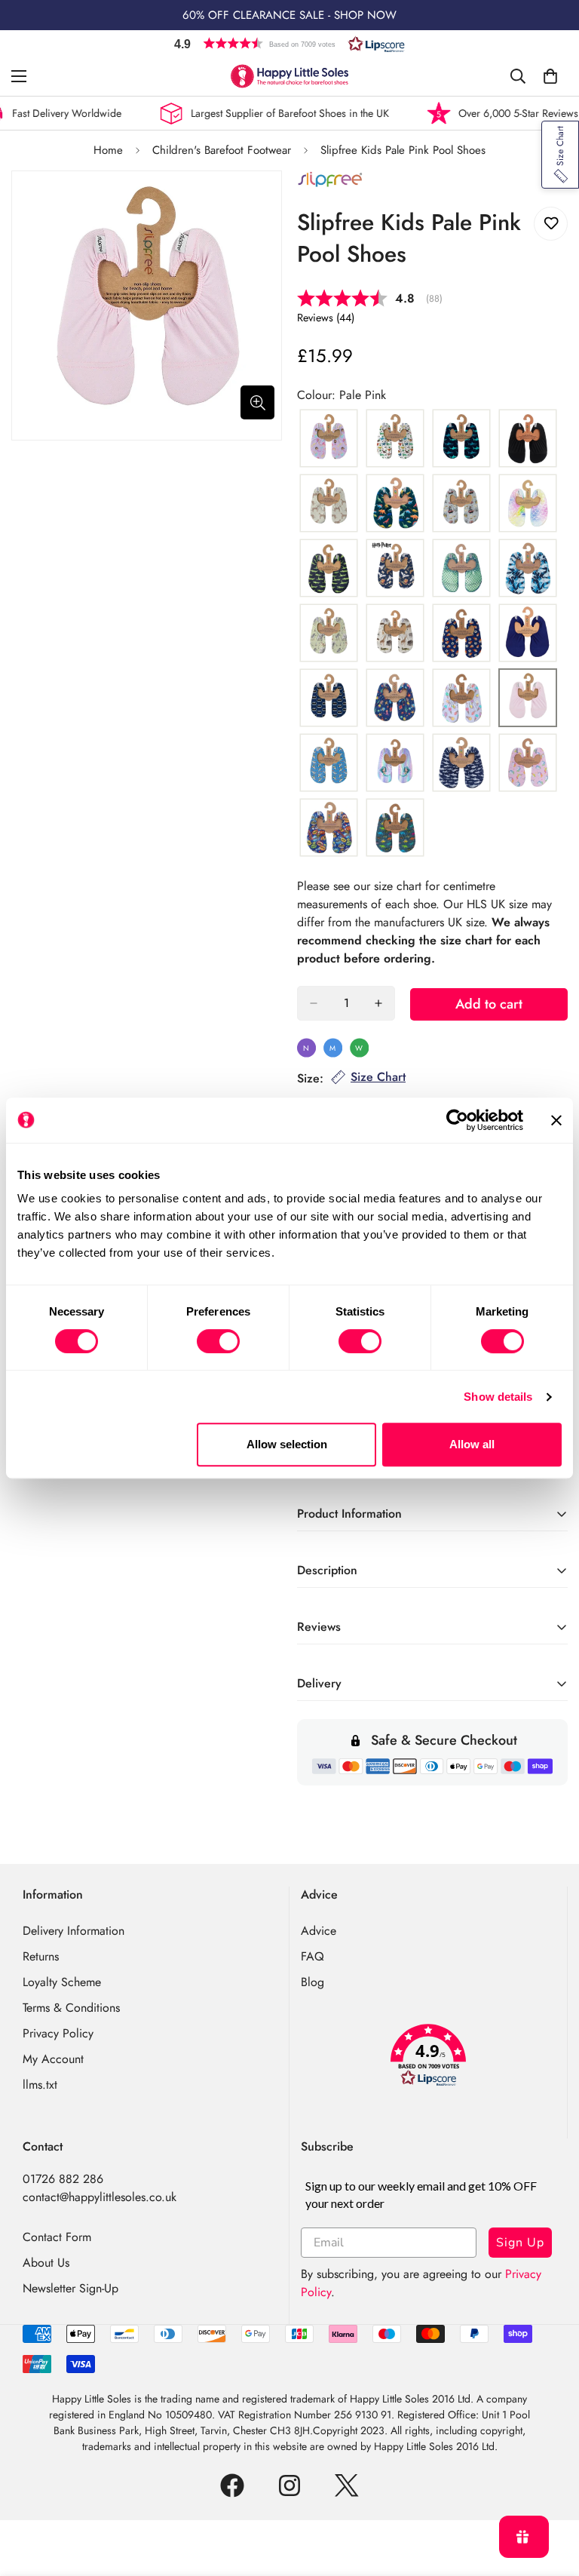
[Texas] (395, 828)
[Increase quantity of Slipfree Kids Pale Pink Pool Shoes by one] (378, 1003)
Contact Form (57, 2237)
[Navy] (528, 634)
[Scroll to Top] (550, 2494)
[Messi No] (461, 634)
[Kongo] (395, 634)
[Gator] (329, 569)
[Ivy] (461, 569)
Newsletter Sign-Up (70, 2288)
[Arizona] (395, 439)
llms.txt (40, 2085)
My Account (53, 2059)
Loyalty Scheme (62, 1982)
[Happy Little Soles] (289, 76)
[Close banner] (556, 1120)
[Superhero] (329, 828)
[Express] (461, 504)
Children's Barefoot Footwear (222, 150)
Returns (41, 1956)
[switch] (218, 1341)
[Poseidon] (329, 763)
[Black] (528, 439)
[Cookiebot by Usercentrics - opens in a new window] (457, 1120)
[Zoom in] (257, 402)
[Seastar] (395, 763)
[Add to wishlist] (551, 224)
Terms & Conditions (71, 2008)
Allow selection (287, 1444)
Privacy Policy (58, 2033)
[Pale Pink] (528, 698)
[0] (550, 76)
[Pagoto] (461, 698)
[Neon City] (329, 698)
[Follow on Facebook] (232, 2485)
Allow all (472, 1444)
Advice (319, 1931)
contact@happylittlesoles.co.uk (100, 2197)
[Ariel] (329, 439)
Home (108, 150)
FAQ (312, 1956)
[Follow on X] (347, 2485)
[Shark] (461, 763)
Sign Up (520, 2243)
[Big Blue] (461, 439)
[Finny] (528, 504)
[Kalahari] (329, 634)
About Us (46, 2263)
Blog (312, 1982)
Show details (498, 1397)
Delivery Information (74, 1931)
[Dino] (395, 504)
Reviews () (326, 318)
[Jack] (528, 569)
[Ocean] (395, 698)
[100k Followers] (289, 2485)
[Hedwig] (395, 569)
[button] (289, 43)
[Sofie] (528, 763)
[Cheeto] (329, 504)
